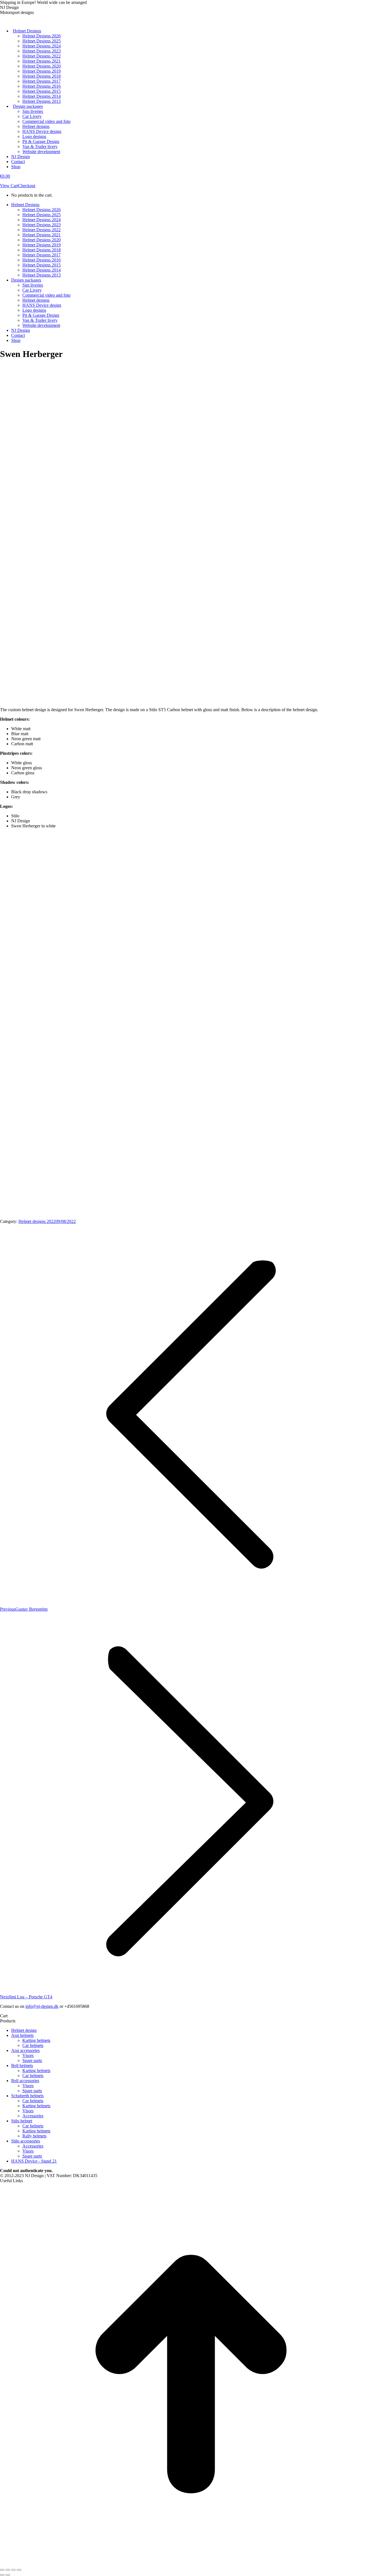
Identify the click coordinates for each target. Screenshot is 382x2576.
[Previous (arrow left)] (2, 2575)
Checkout (27, 186)
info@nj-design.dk (42, 2006)
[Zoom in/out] (19, 2570)
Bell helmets (22, 2066)
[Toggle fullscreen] (13, 2570)
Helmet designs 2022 (37, 1221)
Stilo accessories (26, 2141)
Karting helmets (36, 2040)
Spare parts (32, 2060)
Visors (28, 2055)
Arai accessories (25, 2050)
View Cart (9, 186)
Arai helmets (22, 2035)
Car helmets (33, 2045)
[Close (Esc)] (2, 2570)
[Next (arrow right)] (8, 2575)
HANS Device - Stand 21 (34, 2161)
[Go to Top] (191, 2563)
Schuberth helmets (27, 2096)
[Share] (8, 2570)
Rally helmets (34, 2136)
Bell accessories (25, 2081)
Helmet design (24, 2030)
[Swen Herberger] (84, 531)
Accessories (33, 2116)
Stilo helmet (22, 2121)
